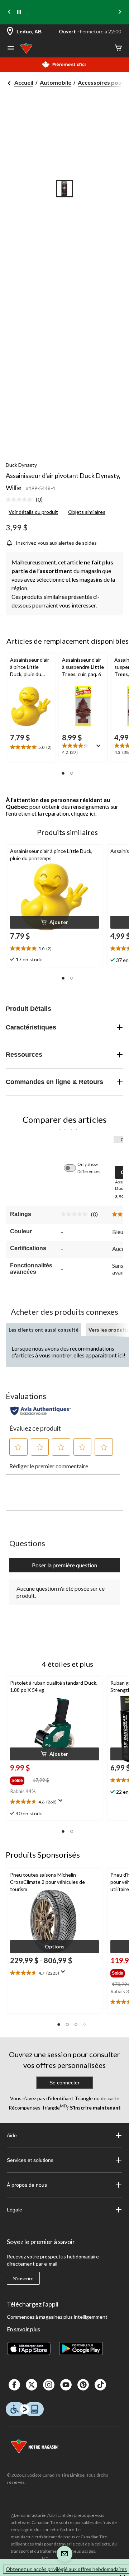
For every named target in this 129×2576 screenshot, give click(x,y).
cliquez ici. (84, 813)
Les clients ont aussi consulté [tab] (44, 1330)
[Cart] (118, 48)
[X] (32, 2385)
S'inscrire (23, 2279)
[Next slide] (120, 12)
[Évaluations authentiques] (41, 1411)
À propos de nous (27, 2185)
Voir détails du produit (33, 512)
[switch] (73, 1168)
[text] (31, 747)
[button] (63, 773)
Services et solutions (30, 2160)
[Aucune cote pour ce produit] (21, 499)
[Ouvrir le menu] (11, 49)
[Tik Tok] (100, 2385)
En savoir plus (23, 2329)
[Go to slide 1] (64, 189)
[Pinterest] (83, 2385)
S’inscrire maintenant (95, 2108)
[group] (21, 1779)
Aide (12, 2135)
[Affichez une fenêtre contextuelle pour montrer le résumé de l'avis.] (100, 748)
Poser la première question (64, 1565)
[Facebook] (14, 2385)
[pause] (19, 12)
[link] (27, 500)
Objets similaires (87, 512)
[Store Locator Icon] (10, 32)
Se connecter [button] (64, 2083)
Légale (15, 2210)
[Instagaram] (49, 2385)
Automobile (56, 82)
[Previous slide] (9, 12)
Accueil (24, 82)
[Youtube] (66, 2385)
